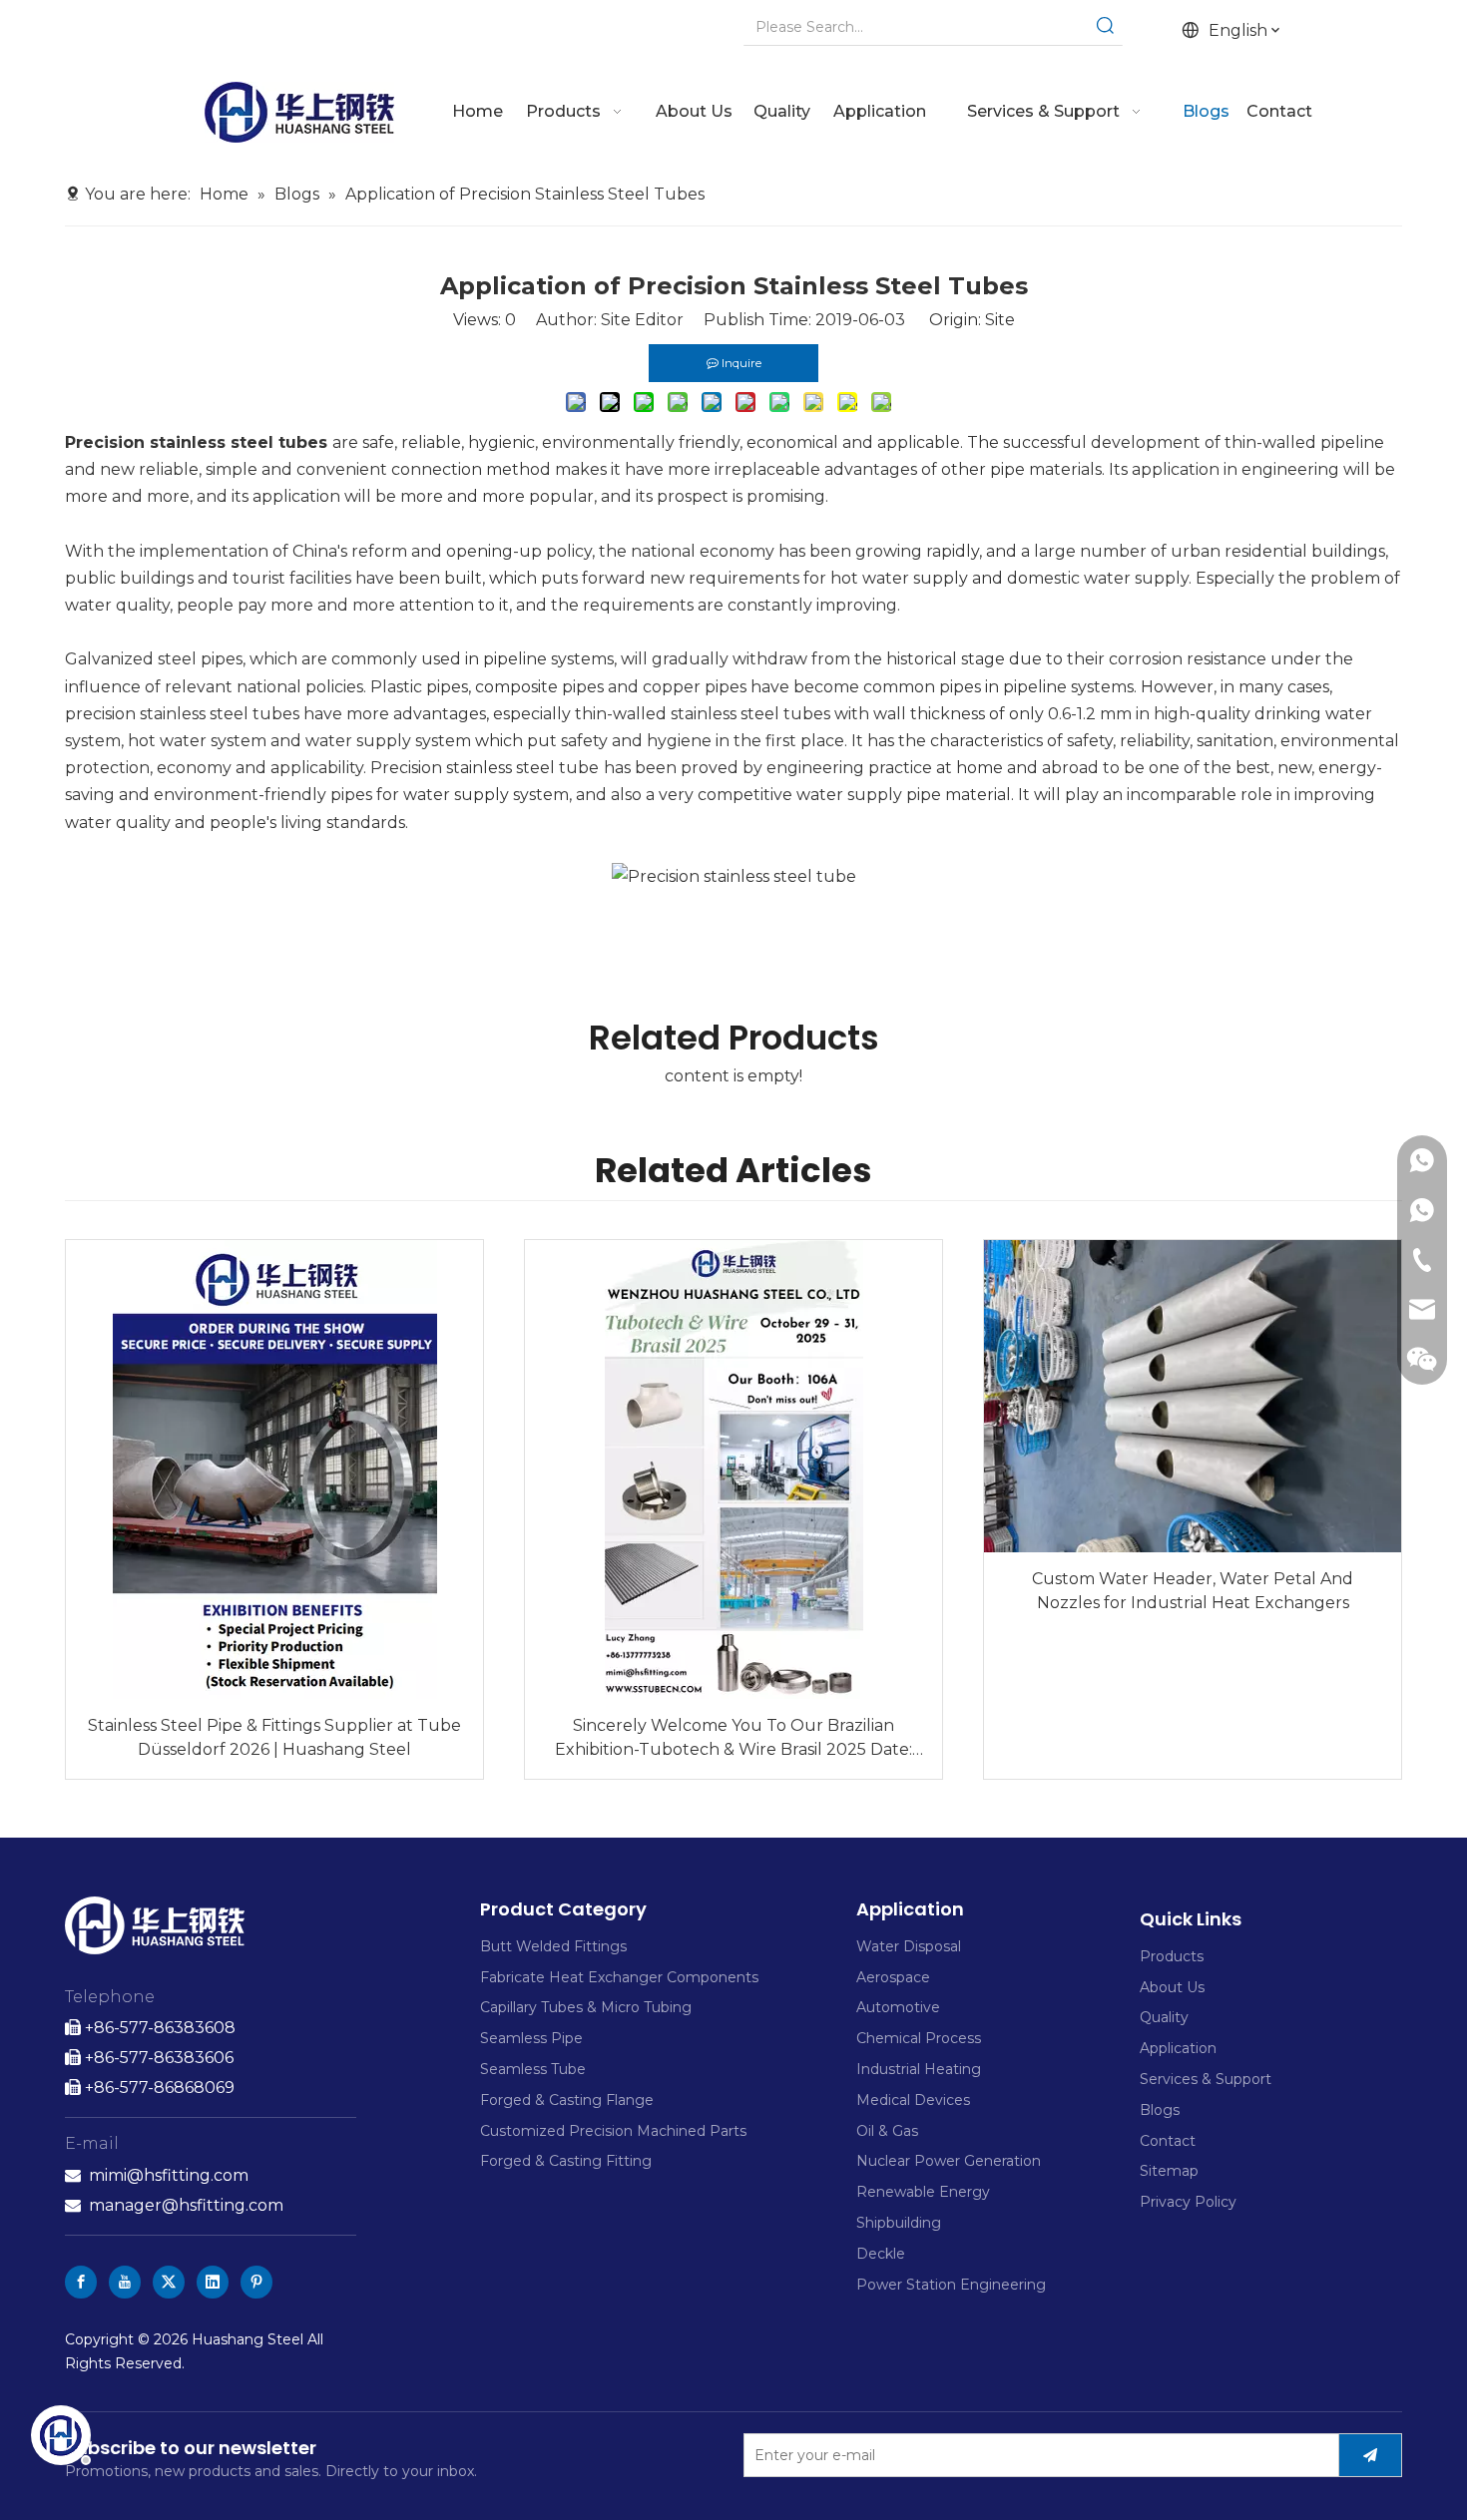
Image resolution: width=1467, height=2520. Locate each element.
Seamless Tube (533, 2069)
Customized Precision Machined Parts (613, 2131)
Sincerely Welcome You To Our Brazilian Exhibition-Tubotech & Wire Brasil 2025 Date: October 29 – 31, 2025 (733, 1739)
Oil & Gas (887, 2131)
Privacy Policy (1188, 2202)
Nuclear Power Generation (949, 2161)
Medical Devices (913, 2100)
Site (1000, 320)
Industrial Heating (919, 2069)
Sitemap (1169, 2171)
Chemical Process (919, 2038)
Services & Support (1206, 2079)
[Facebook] (81, 2282)
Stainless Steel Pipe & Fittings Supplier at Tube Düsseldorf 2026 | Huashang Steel (274, 1737)
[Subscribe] (1370, 2455)
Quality (1164, 2017)
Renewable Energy (923, 2192)
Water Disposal (909, 1946)
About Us (1172, 1987)
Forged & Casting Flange (567, 2100)
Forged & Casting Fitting (566, 2161)
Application (1178, 2048)
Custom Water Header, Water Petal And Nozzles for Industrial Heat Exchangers (1193, 1591)
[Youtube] (125, 2282)
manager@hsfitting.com (186, 2205)
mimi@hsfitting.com (169, 2175)
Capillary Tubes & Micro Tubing (586, 2007)
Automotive (898, 2007)
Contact (1168, 2141)
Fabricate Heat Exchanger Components (619, 1977)
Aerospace (893, 1977)
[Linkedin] (213, 2282)
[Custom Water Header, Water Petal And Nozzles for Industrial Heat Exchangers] (1193, 1397)
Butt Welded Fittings (553, 1946)
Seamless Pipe (531, 2038)
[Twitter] (169, 2282)
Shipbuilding (899, 2223)
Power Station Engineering (951, 2285)
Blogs (1160, 2110)
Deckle (881, 2254)
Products (1172, 1956)
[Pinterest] (256, 2282)
